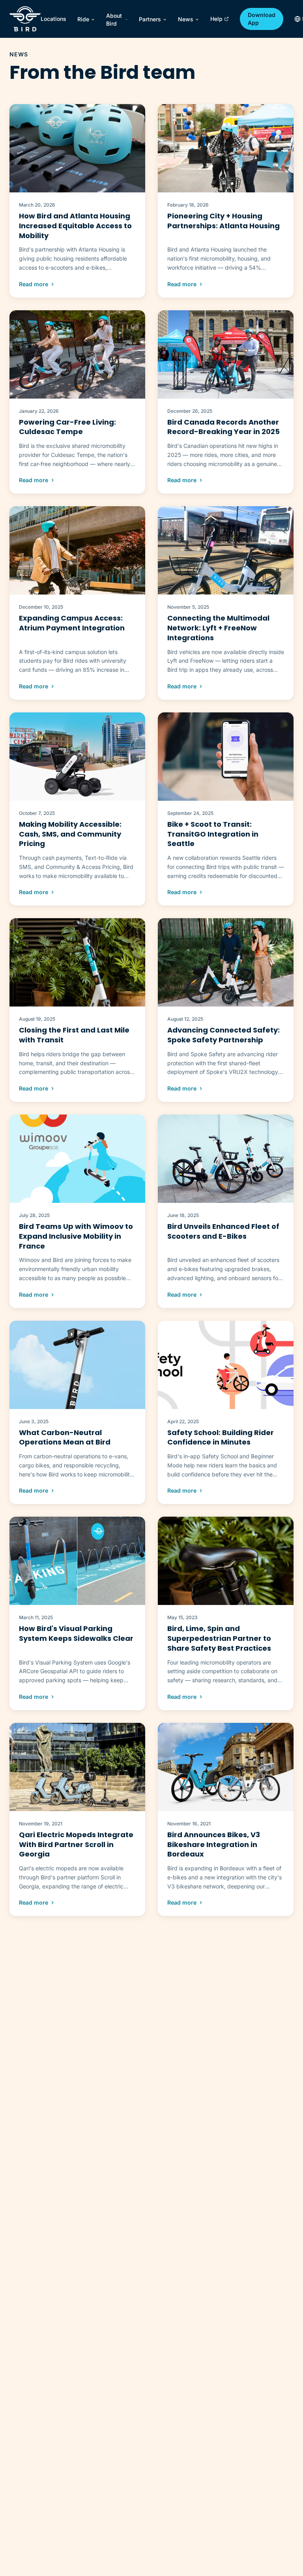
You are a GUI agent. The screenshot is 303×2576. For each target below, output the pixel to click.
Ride (83, 19)
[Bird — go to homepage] (25, 19)
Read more (34, 284)
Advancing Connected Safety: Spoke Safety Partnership (224, 1035)
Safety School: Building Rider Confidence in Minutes (221, 1437)
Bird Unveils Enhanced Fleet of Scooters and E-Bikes (223, 1231)
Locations (53, 19)
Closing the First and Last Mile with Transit (74, 1035)
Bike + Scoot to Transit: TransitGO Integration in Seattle (213, 834)
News (186, 19)
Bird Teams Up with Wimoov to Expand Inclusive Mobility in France (76, 1236)
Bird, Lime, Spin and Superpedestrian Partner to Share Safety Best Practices (219, 1638)
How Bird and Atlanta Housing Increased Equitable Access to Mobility (75, 226)
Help (216, 19)
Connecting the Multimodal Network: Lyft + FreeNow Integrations (218, 628)
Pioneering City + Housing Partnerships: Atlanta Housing (224, 221)
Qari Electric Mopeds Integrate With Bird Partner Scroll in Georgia (76, 1844)
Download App (262, 19)
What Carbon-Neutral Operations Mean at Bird (65, 1437)
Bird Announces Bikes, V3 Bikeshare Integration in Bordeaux (214, 1844)
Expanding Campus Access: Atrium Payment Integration (72, 623)
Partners (150, 19)
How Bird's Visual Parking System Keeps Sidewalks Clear (76, 1633)
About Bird (114, 20)
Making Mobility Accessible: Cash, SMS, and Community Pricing (70, 834)
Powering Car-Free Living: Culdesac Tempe (67, 427)
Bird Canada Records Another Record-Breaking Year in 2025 (224, 427)
